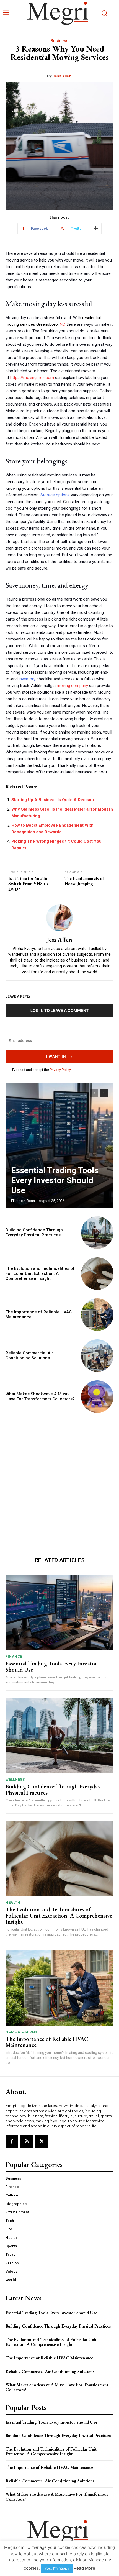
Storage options (55, 495)
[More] (96, 229)
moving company (72, 686)
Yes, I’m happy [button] (57, 2568)
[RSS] (27, 2141)
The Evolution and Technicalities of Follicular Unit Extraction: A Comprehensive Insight (40, 1273)
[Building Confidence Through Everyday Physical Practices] (97, 1233)
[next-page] (104, 1093)
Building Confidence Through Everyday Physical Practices (34, 1232)
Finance (14, 1656)
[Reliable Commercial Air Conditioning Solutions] (97, 1356)
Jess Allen (62, 76)
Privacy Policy (60, 1070)
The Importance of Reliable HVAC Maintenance (47, 2042)
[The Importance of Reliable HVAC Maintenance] (97, 1315)
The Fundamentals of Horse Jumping (84, 881)
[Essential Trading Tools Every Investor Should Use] (59, 1146)
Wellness (15, 1779)
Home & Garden (21, 2032)
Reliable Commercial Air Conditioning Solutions (29, 1355)
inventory (27, 679)
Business (60, 41)
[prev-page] (94, 1093)
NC (63, 324)
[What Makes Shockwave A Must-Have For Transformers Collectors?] (97, 1397)
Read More (84, 2568)
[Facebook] (12, 2141)
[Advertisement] (59, 1483)
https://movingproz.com (32, 378)
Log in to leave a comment (59, 1010)
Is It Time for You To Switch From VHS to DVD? (28, 884)
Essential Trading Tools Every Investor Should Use (55, 1180)
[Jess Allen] (59, 918)
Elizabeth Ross (23, 1201)
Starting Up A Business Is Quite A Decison (53, 800)
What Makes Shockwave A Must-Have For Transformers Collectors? (40, 1396)
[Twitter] (42, 2141)
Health (13, 1902)
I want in (56, 1056)
